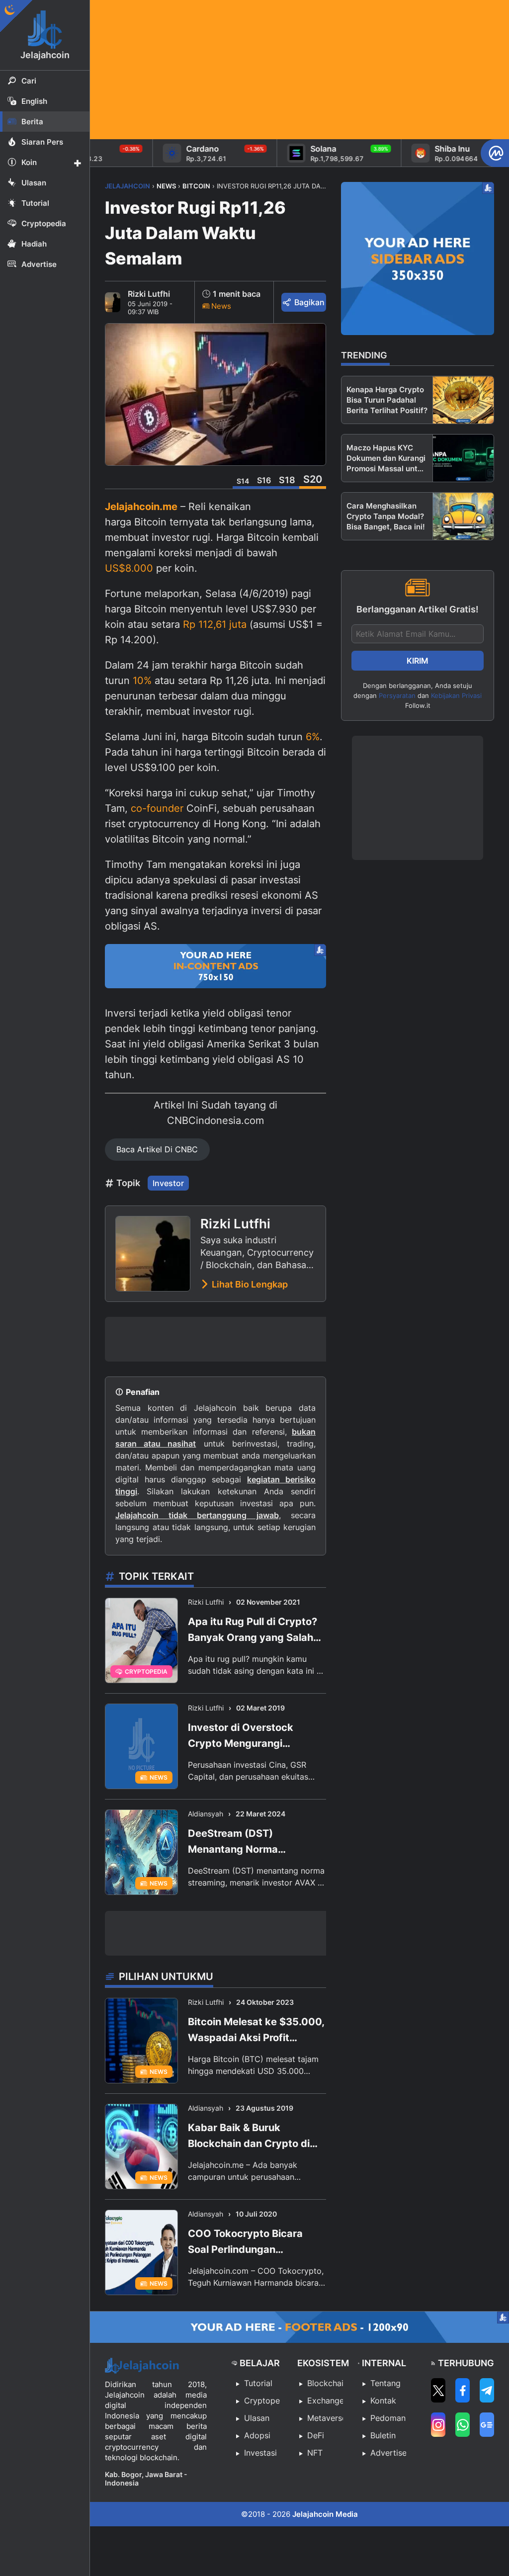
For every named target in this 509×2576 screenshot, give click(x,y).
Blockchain (325, 2383)
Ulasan (257, 2418)
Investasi (260, 2453)
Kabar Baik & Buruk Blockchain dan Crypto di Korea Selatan (249, 2137)
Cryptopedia (262, 2401)
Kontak (383, 2401)
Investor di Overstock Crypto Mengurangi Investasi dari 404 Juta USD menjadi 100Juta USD (256, 1736)
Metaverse (325, 2418)
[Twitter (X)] (438, 2390)
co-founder (157, 808)
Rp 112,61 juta (215, 624)
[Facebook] (463, 2390)
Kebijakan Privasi (456, 695)
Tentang (385, 2383)
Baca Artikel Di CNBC (157, 1149)
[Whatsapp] (463, 2425)
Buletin (383, 2435)
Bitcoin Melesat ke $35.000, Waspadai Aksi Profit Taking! (256, 2031)
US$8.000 (129, 568)
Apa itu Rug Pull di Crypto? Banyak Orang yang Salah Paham (253, 1631)
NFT (315, 2453)
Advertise (388, 2453)
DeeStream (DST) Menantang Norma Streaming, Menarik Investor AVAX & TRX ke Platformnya (256, 1842)
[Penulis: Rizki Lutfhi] (113, 302)
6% (313, 737)
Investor (168, 1183)
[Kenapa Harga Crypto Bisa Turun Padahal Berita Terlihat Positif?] (463, 400)
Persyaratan (397, 695)
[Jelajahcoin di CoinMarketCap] (495, 153)
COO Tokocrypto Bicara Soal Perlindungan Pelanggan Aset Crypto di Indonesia (250, 2242)
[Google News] (487, 2425)
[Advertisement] (299, 70)
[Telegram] (487, 2390)
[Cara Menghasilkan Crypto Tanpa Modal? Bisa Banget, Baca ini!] (463, 516)
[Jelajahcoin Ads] (215, 966)
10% (142, 681)
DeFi (316, 2435)
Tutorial (258, 2383)
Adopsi (257, 2435)
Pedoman (388, 2418)
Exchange (325, 2401)
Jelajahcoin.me (141, 507)
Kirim (418, 661)
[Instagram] (438, 2425)
